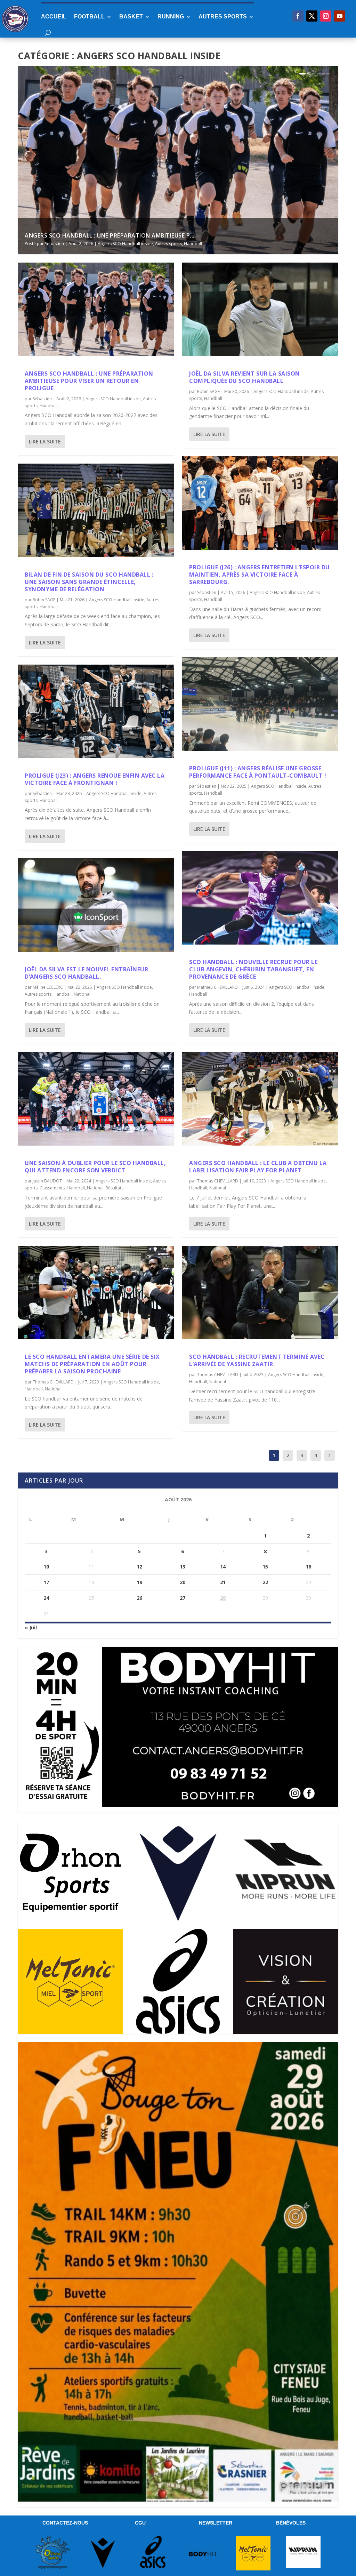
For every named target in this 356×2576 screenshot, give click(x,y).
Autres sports (223, 17)
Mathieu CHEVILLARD (217, 987)
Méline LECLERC (48, 987)
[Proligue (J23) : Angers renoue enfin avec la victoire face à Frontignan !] (96, 711)
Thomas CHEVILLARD (53, 1382)
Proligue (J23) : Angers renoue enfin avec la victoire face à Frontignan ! (95, 779)
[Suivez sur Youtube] (340, 16)
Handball (193, 244)
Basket (131, 17)
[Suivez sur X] (312, 16)
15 (265, 1567)
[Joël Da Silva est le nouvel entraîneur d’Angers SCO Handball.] (96, 905)
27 (183, 1598)
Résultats (115, 1188)
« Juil (31, 1627)
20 (183, 1582)
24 (46, 1598)
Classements (52, 1188)
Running (171, 17)
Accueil (54, 17)
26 (139, 1598)
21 (223, 1582)
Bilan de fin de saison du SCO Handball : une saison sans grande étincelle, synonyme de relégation (89, 582)
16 (308, 1567)
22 (265, 1582)
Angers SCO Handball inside (125, 244)
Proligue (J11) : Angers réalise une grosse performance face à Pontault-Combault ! (258, 772)
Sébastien (54, 244)
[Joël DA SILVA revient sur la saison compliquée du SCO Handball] (260, 309)
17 (46, 1582)
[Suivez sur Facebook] (298, 16)
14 (223, 1567)
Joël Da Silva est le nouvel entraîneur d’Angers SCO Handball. (86, 973)
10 (46, 1567)
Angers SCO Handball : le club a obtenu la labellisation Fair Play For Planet (258, 1167)
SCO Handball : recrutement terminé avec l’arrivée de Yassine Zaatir (257, 1360)
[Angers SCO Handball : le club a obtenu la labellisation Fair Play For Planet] (260, 1099)
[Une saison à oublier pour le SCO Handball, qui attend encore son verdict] (96, 1099)
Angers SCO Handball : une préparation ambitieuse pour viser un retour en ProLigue (89, 381)
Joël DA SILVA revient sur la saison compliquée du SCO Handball (245, 377)
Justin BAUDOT (47, 1181)
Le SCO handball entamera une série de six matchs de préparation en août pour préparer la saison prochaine (92, 1364)
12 (139, 1567)
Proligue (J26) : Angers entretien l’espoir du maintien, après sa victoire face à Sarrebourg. (260, 575)
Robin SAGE (44, 600)
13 (183, 1567)
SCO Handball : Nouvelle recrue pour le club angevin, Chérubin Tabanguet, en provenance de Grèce (253, 969)
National (82, 994)
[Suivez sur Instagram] (326, 16)
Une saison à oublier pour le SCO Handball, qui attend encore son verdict (95, 1167)
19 (139, 1582)
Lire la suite (45, 442)
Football (89, 17)
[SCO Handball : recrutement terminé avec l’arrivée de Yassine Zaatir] (260, 1293)
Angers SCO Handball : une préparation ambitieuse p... (110, 235)
